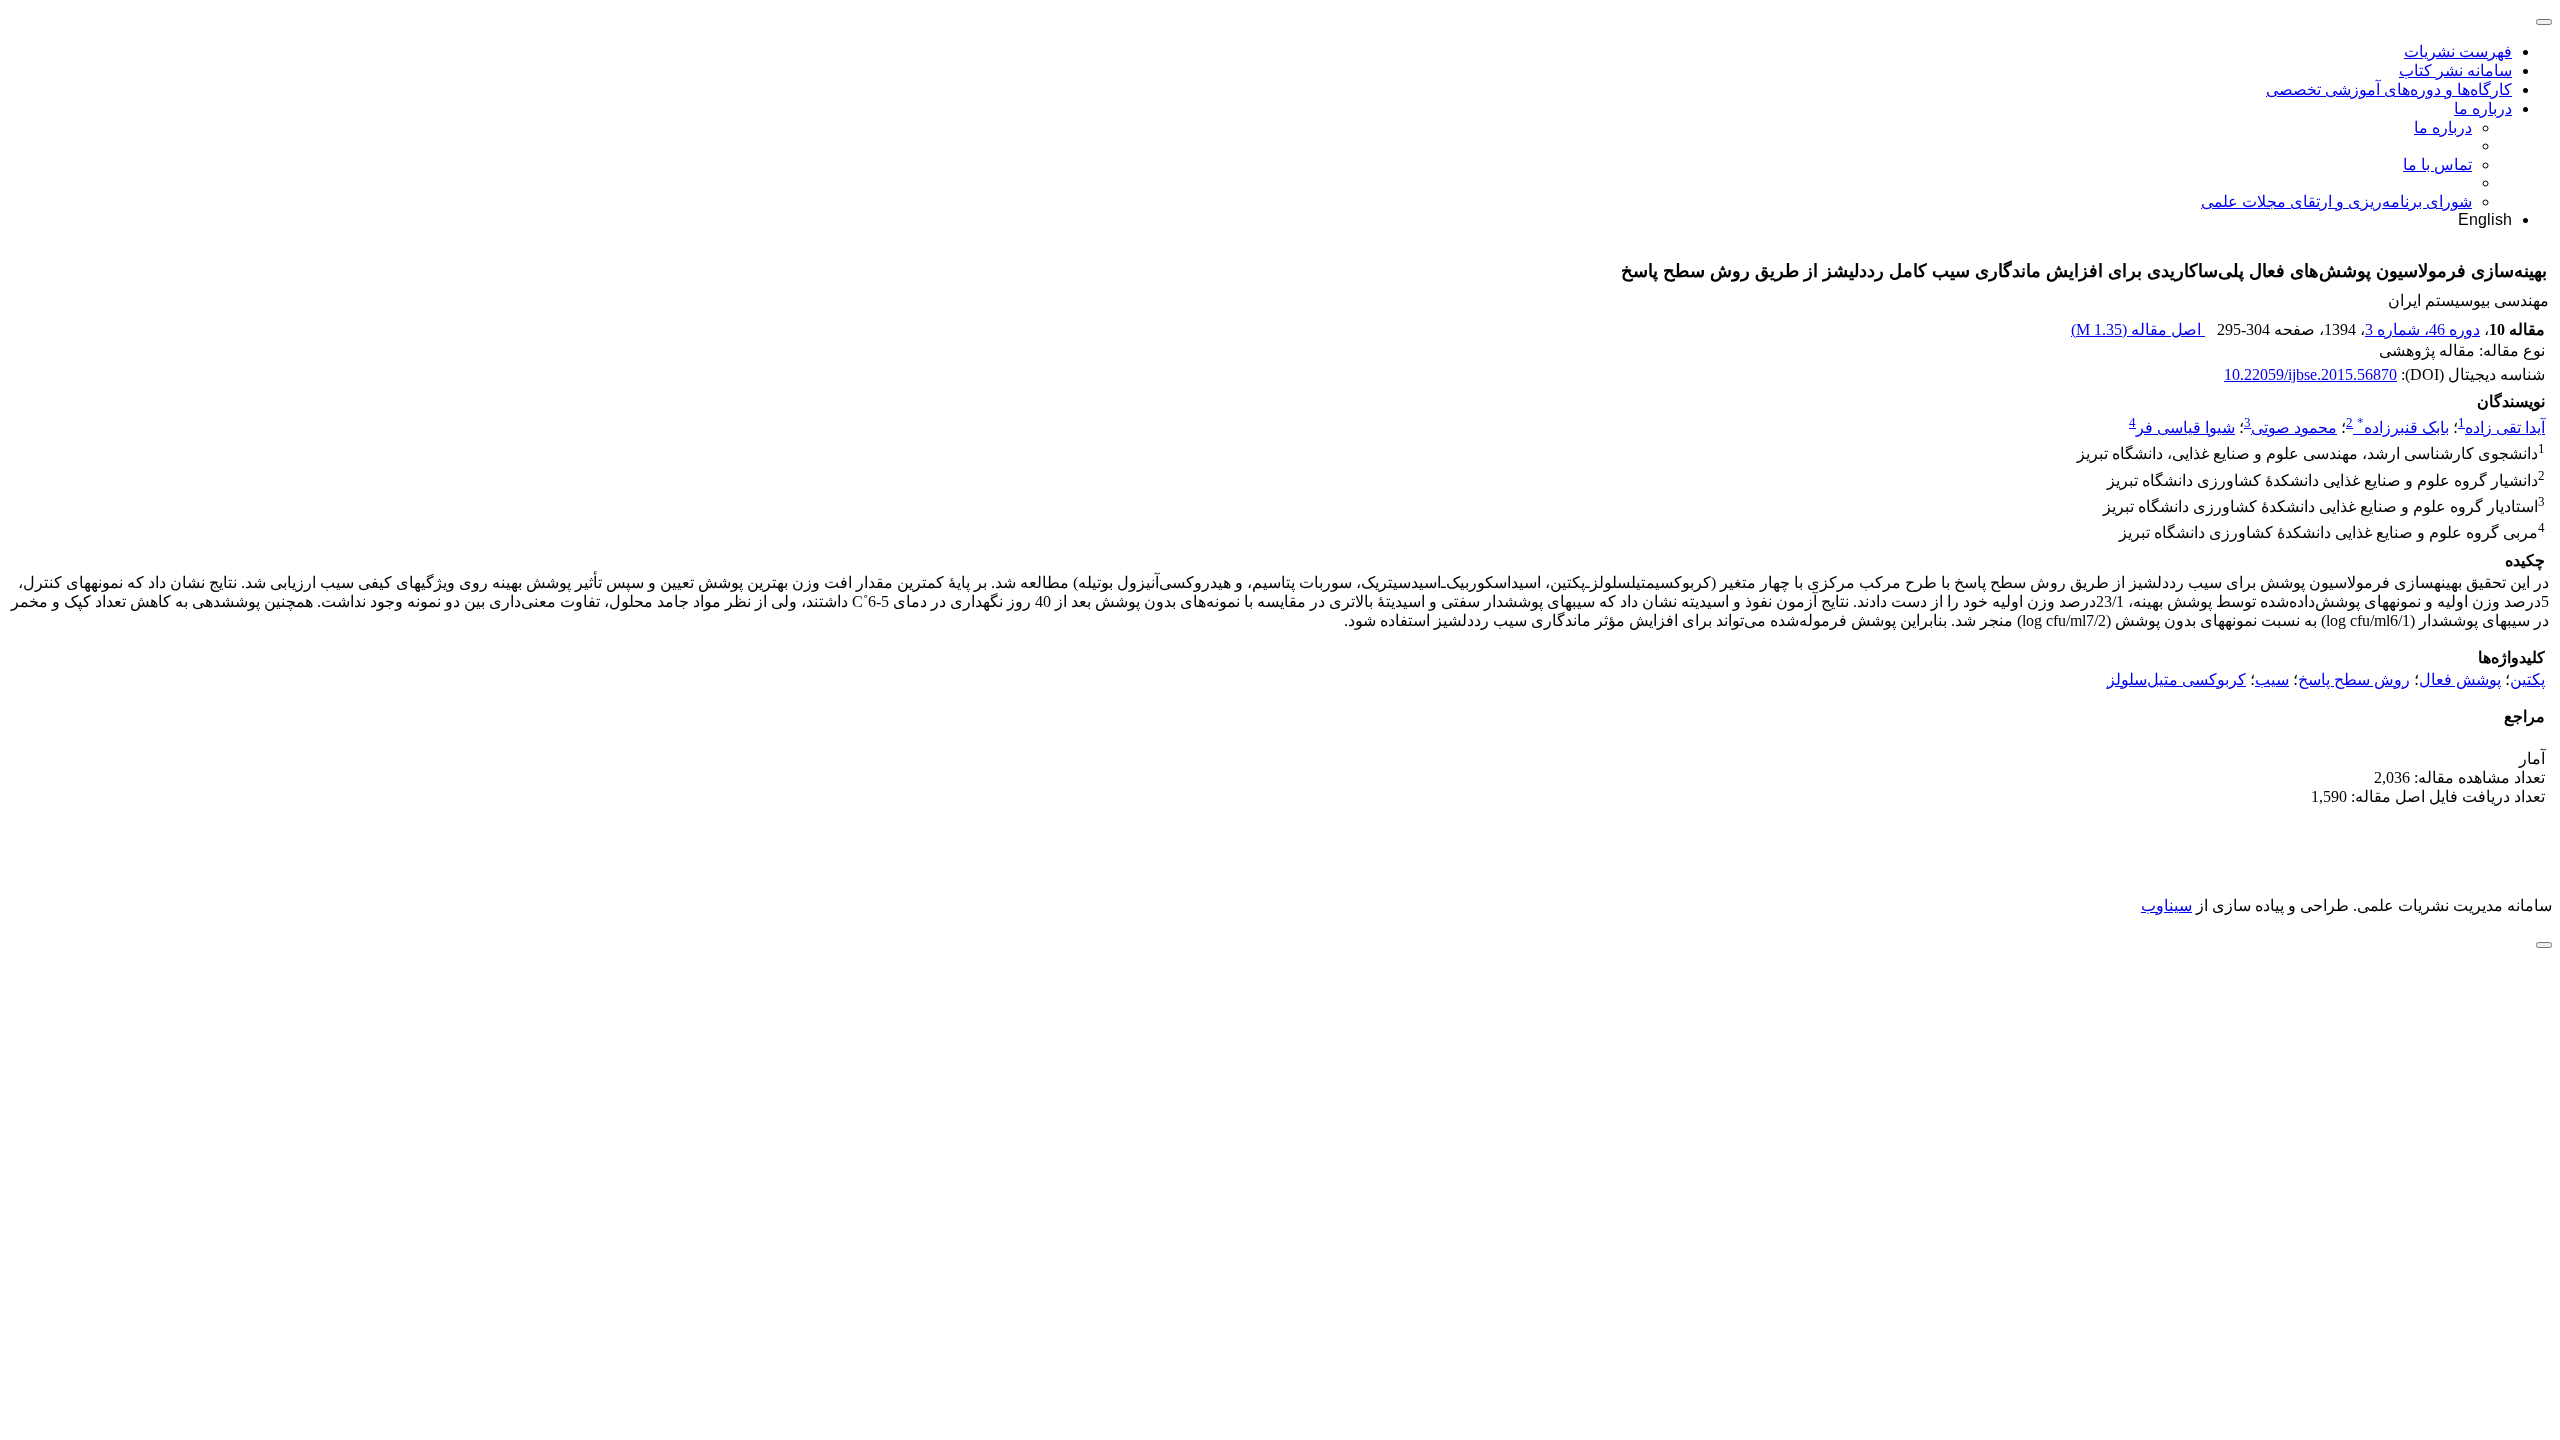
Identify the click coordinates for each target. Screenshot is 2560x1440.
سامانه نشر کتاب (2455, 70)
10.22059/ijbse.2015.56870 (2310, 374)
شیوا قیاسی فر (2185, 427)
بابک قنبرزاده (2403, 427)
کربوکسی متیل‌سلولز (2176, 679)
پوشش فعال (2460, 679)
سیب (2272, 679)
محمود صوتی (2294, 427)
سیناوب (2166, 905)
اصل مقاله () (2138, 329)
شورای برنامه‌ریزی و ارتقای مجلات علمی (2336, 201)
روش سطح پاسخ (2354, 679)
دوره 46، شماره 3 (2422, 329)
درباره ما (2483, 108)
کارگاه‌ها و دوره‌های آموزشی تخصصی (2389, 89)
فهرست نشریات (2458, 51)
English (2485, 219)
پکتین (2527, 679)
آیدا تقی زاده (2505, 427)
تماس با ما (2437, 164)
